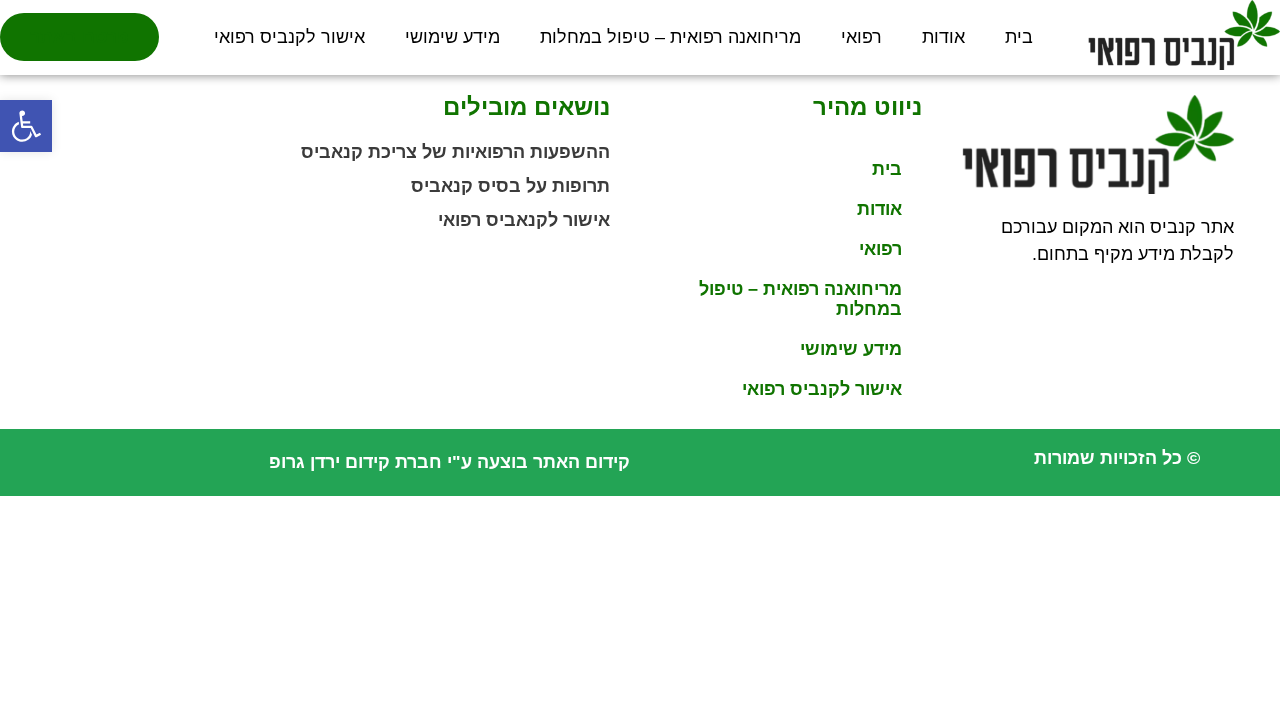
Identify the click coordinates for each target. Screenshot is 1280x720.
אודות (943, 37)
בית (1019, 37)
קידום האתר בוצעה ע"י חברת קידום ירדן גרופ (449, 462)
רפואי (861, 37)
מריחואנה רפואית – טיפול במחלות (670, 37)
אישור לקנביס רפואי (289, 37)
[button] (26, 126)
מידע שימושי (452, 37)
